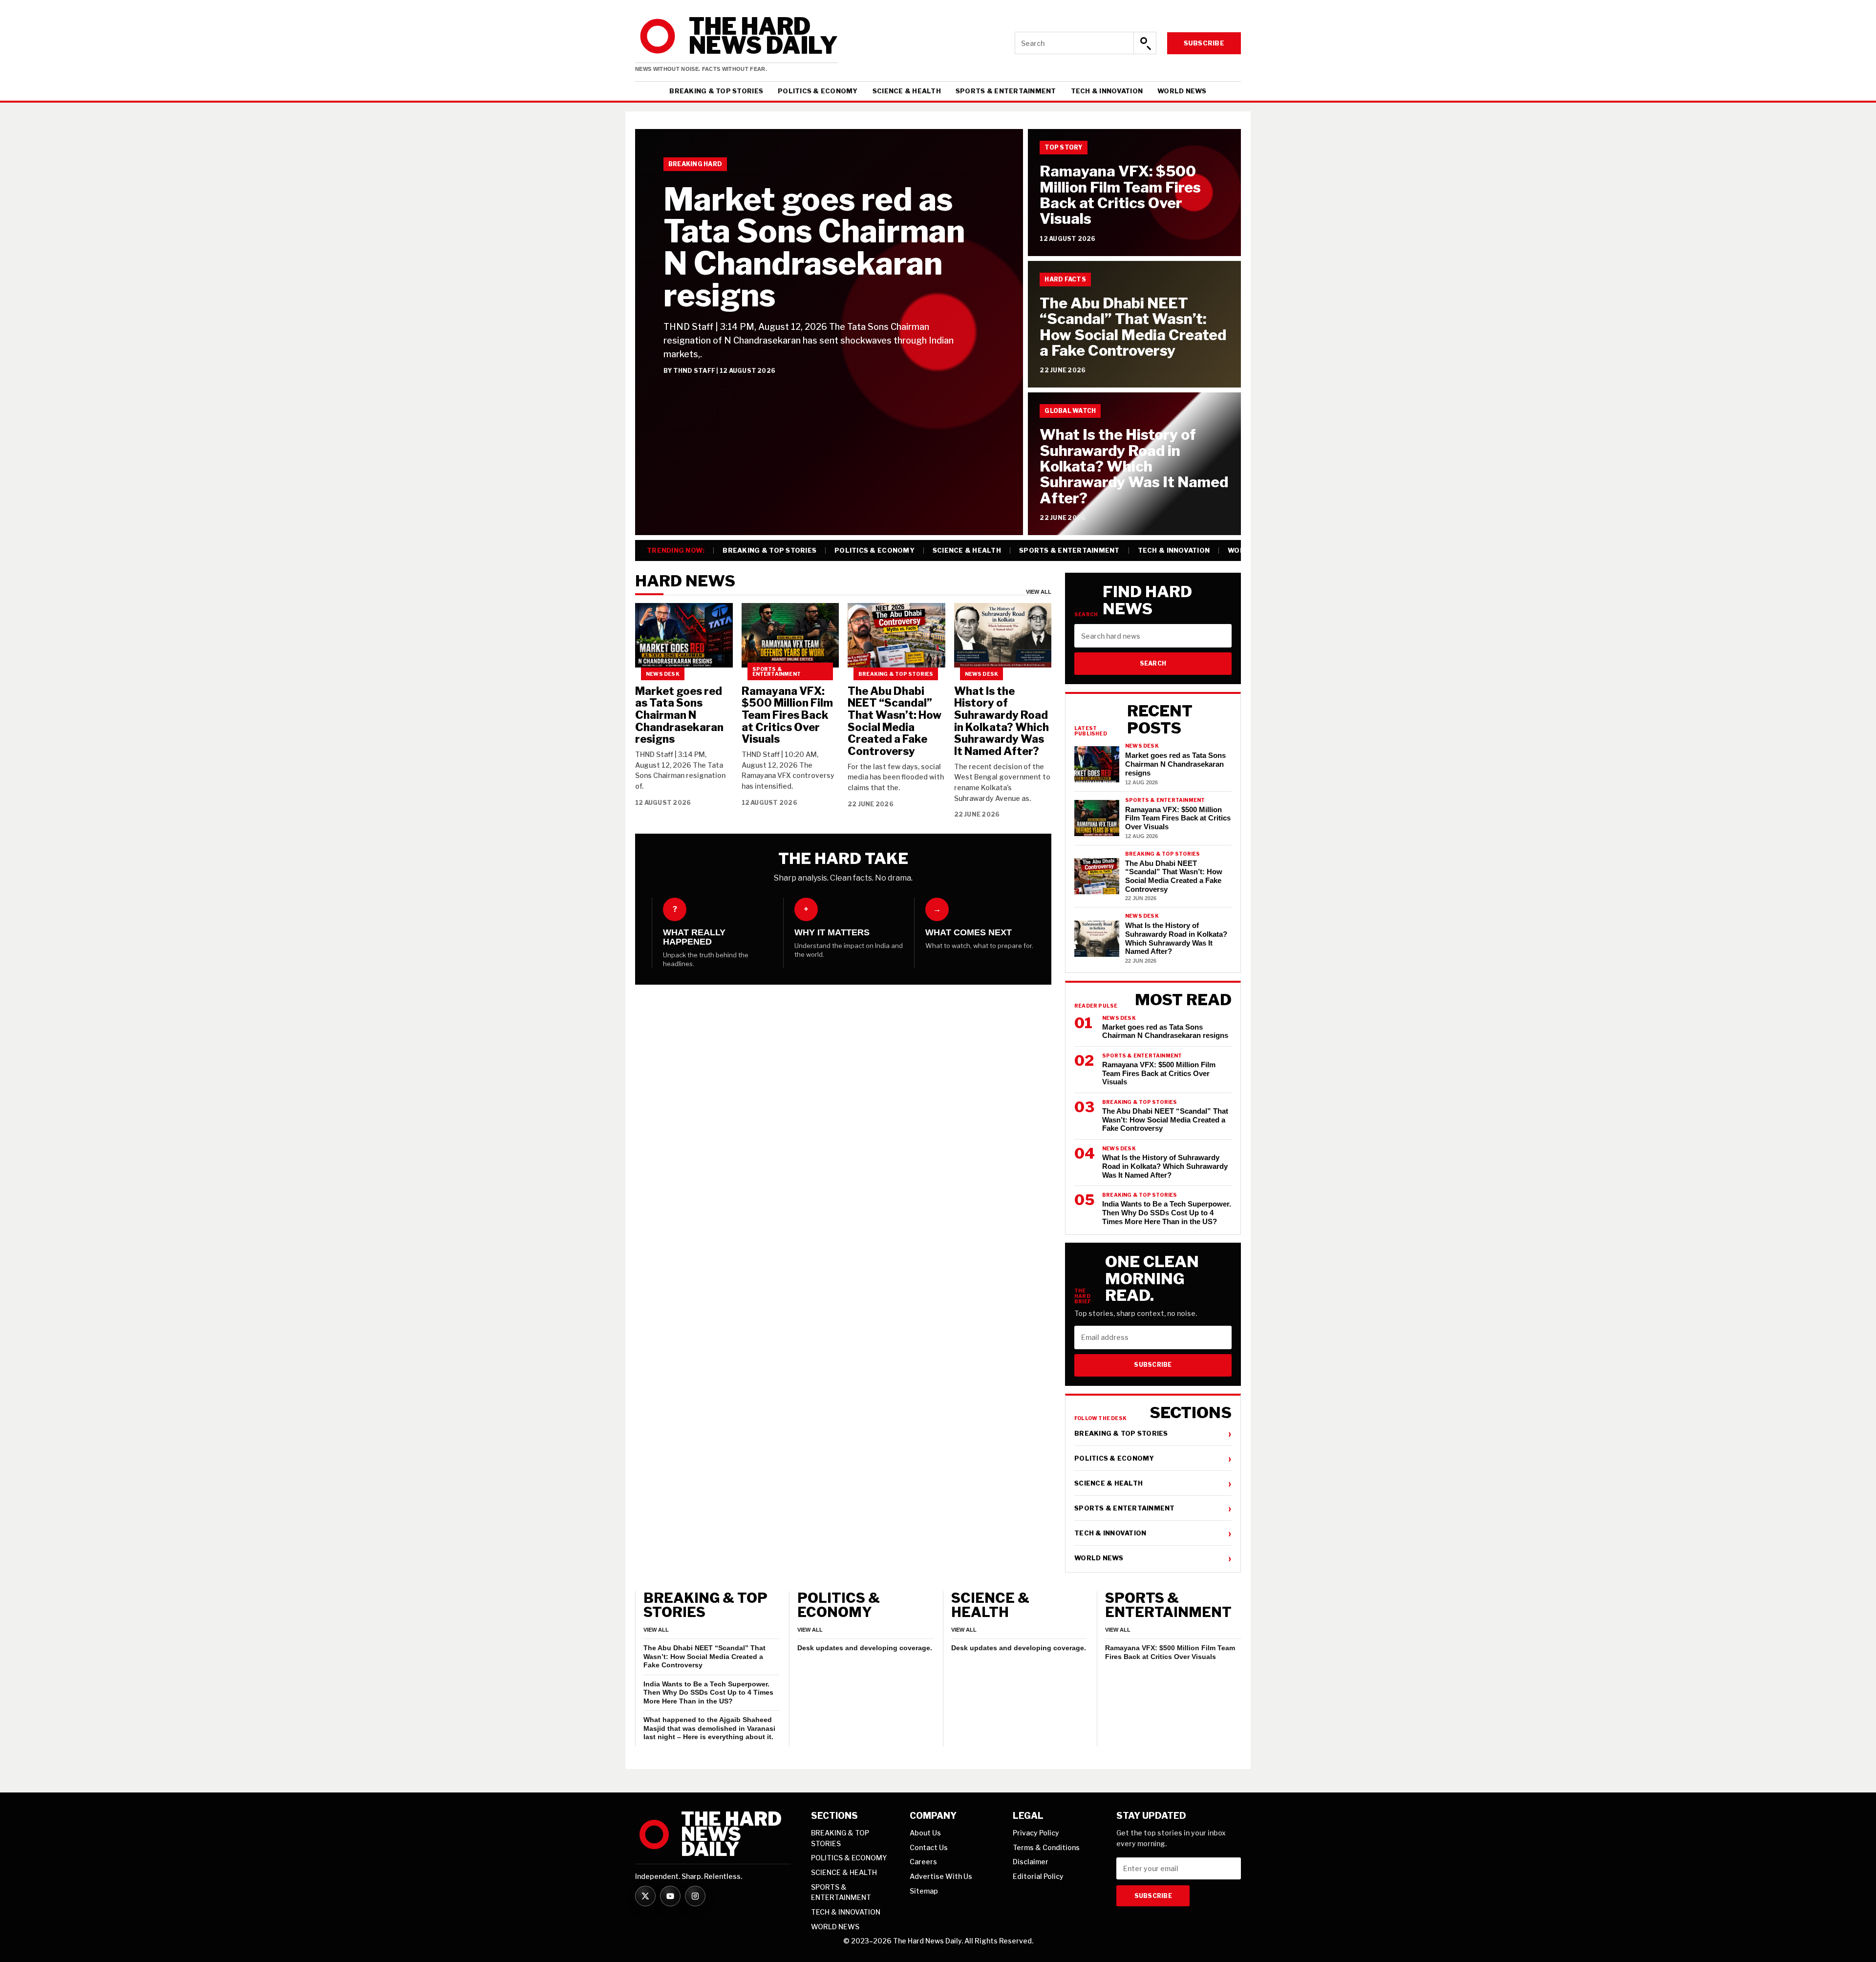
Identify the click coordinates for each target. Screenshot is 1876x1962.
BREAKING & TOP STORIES (716, 91)
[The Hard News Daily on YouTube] (670, 1896)
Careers (923, 1862)
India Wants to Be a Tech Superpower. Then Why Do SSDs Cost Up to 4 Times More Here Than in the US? (708, 1692)
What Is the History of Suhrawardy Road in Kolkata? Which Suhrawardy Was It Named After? (1134, 466)
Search (1153, 663)
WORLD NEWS (1182, 91)
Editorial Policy (1038, 1876)
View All (1039, 592)
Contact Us (929, 1847)
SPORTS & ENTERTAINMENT (1006, 91)
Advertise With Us (941, 1876)
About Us (925, 1833)
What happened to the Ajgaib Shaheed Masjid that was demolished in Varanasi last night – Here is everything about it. (709, 1728)
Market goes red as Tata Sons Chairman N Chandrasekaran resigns (814, 247)
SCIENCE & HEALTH (907, 91)
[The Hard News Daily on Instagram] (695, 1896)
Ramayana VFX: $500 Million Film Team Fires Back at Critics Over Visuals (1120, 195)
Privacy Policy (1036, 1833)
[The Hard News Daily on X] (645, 1896)
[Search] (1145, 43)
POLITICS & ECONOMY (818, 91)
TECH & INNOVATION (1107, 91)
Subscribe (1204, 43)
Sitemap (924, 1891)
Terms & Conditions (1046, 1847)
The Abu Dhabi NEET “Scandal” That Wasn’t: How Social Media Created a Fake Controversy (1133, 327)
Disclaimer (1031, 1862)
